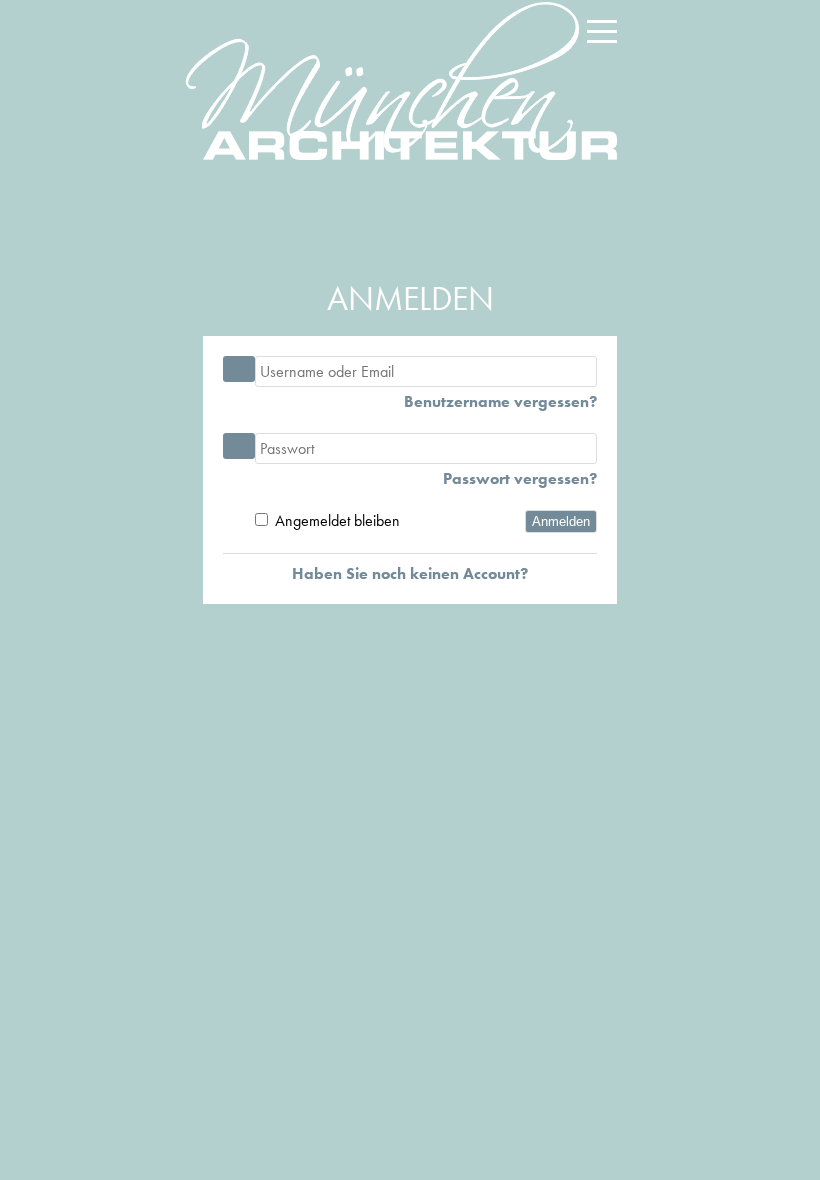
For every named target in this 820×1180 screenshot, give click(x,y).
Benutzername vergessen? (500, 402)
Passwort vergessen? (520, 479)
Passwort (239, 446)
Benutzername (239, 369)
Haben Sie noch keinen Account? (410, 573)
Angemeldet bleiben (337, 520)
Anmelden (561, 521)
